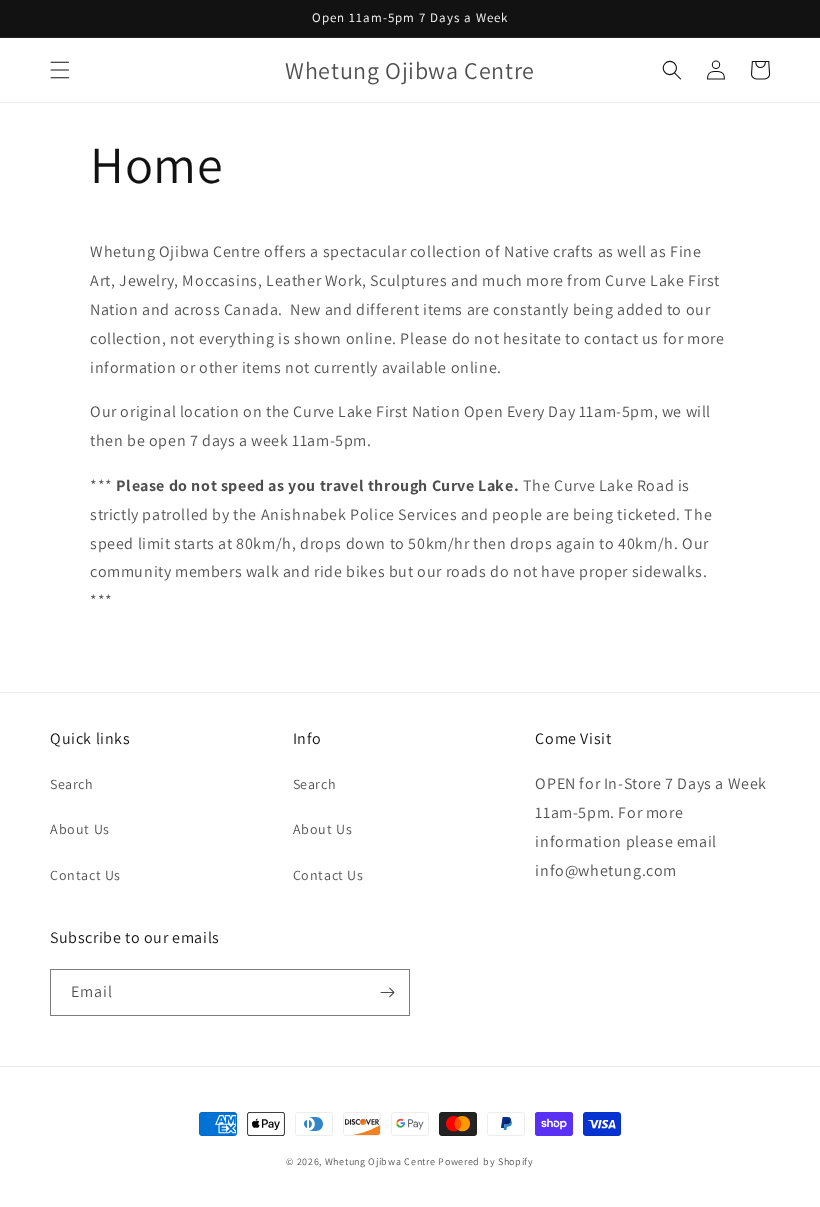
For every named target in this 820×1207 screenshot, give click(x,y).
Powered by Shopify (486, 1161)
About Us (80, 829)
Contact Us (85, 875)
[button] (60, 70)
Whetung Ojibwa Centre (380, 1161)
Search (72, 784)
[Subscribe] (387, 992)
